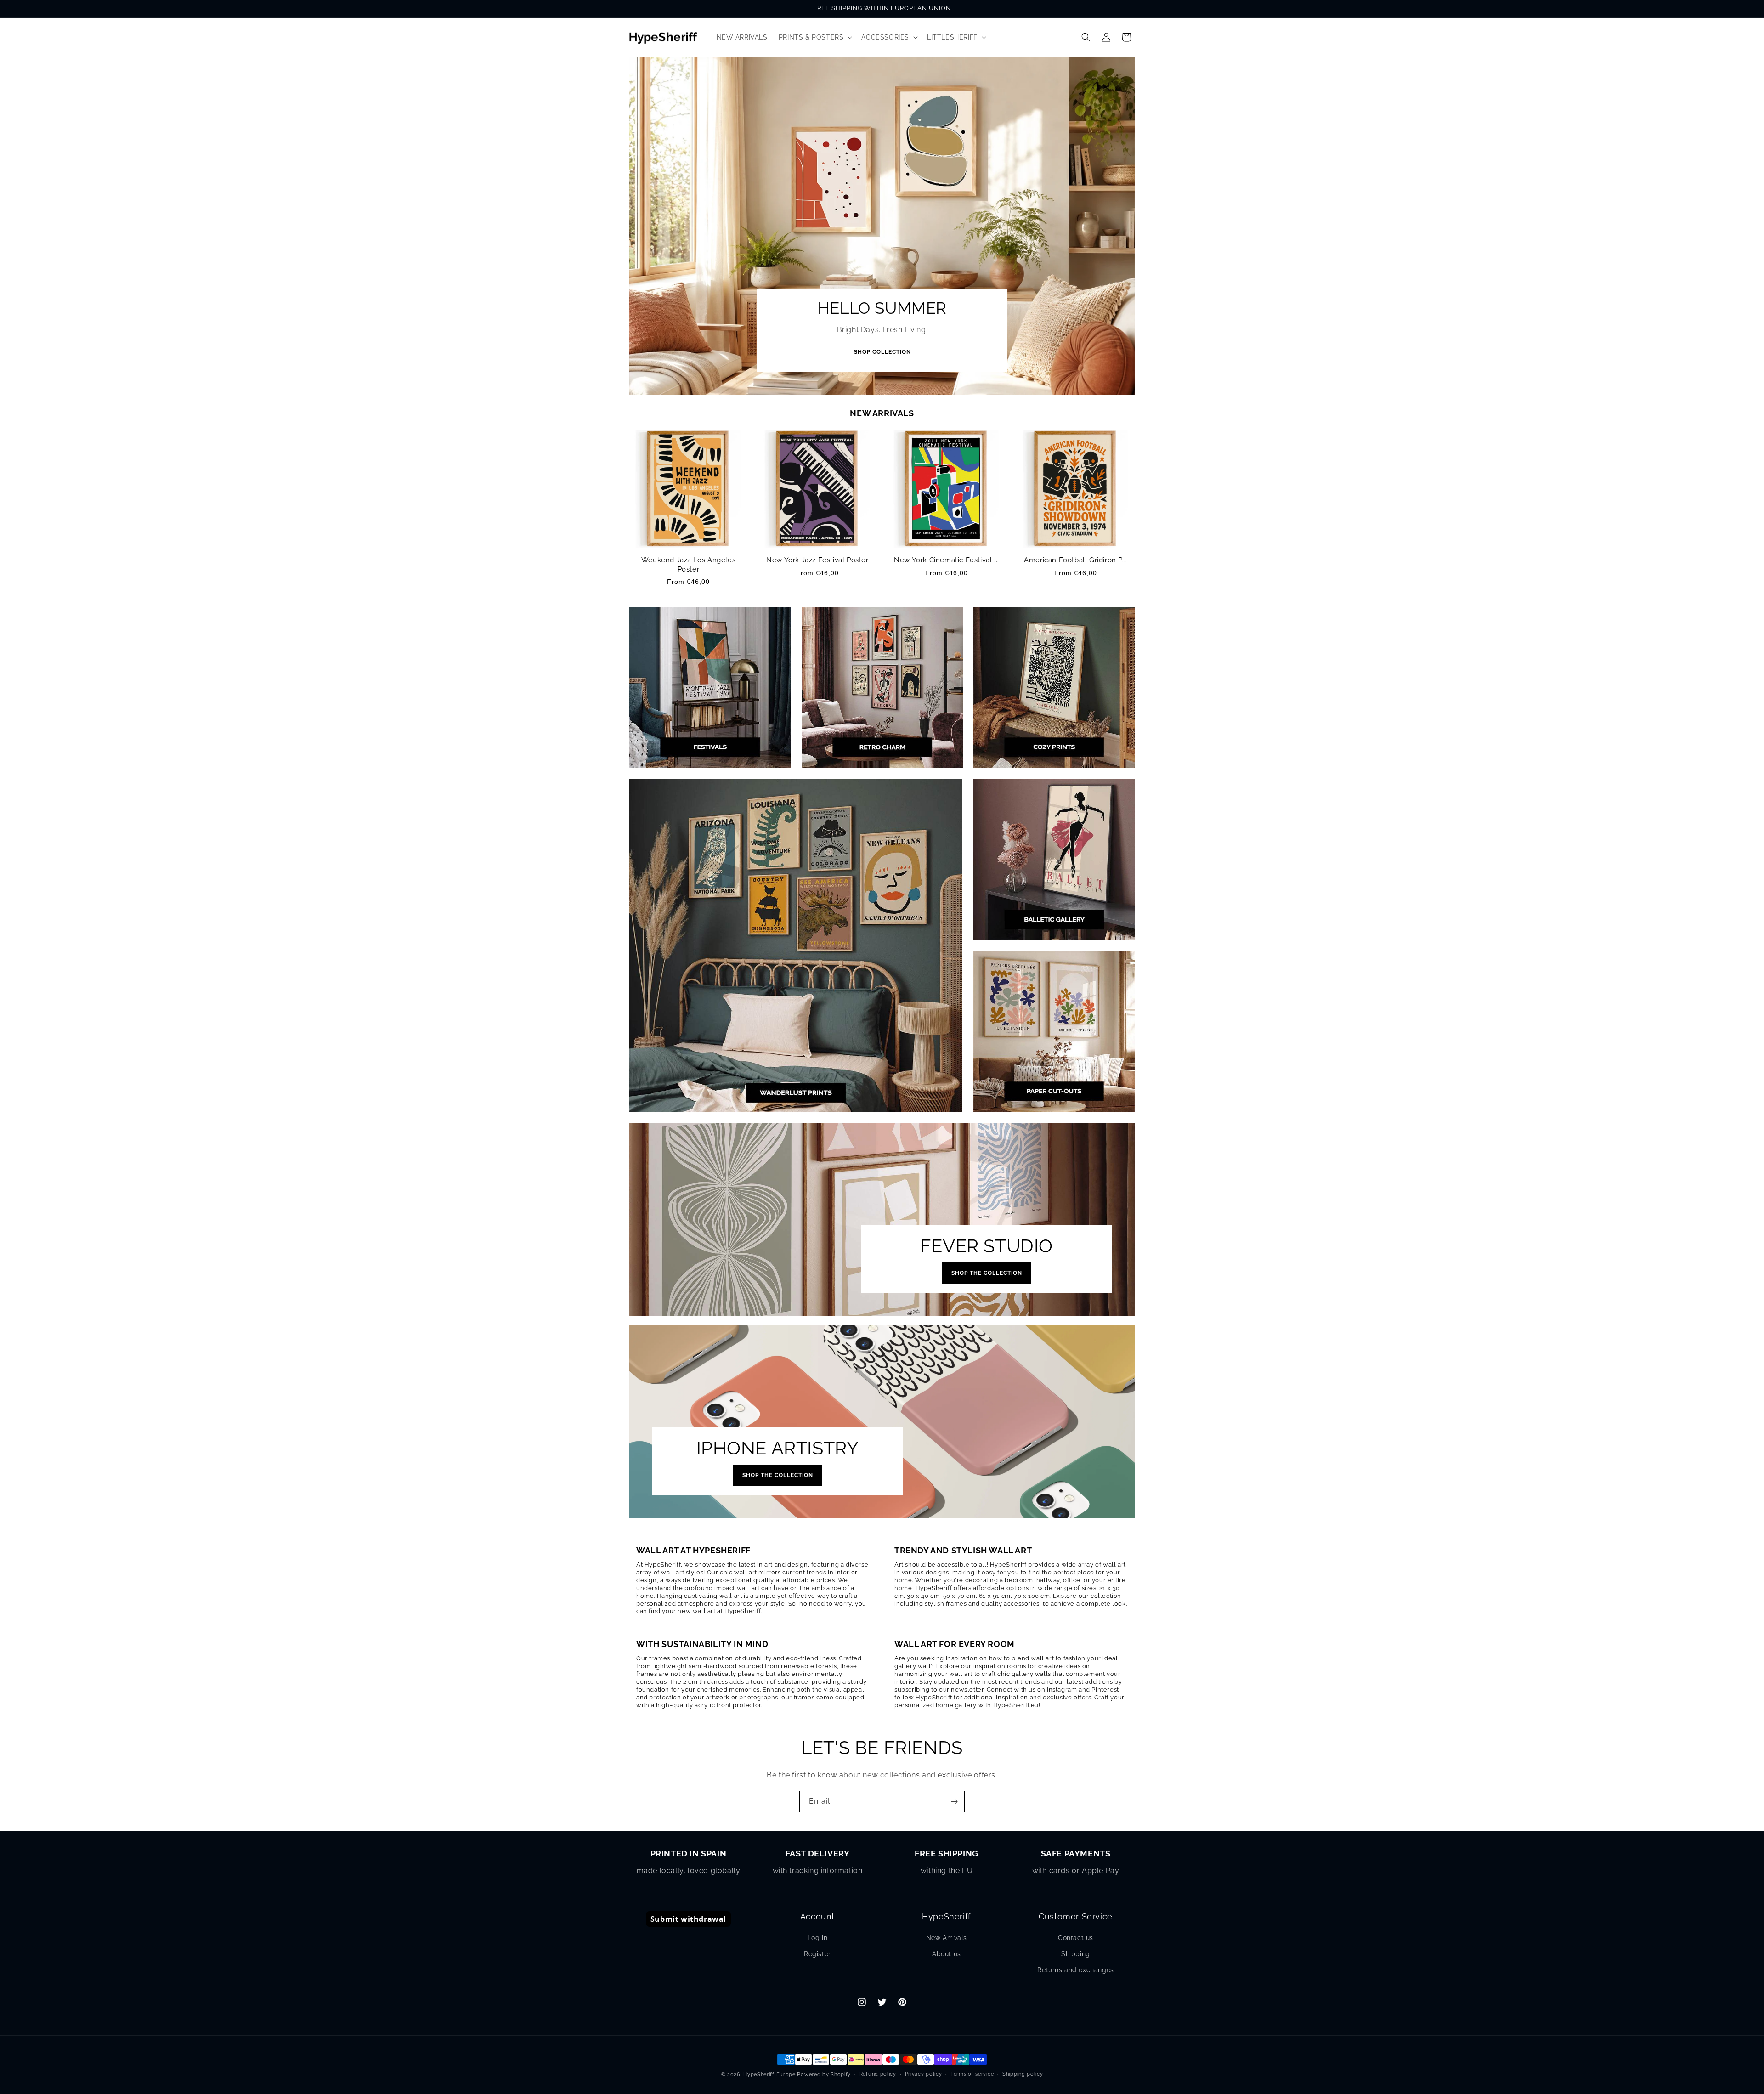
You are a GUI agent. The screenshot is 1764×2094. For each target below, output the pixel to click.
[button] (815, 37)
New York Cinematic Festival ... (947, 560)
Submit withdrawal (688, 1919)
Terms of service (972, 2074)
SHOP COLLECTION (882, 352)
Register (817, 1954)
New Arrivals (947, 1938)
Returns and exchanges (1076, 1970)
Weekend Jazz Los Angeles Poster (688, 565)
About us (947, 1954)
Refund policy (878, 2074)
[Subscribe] (954, 1802)
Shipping (1076, 1954)
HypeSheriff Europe (769, 2074)
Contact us (1076, 1938)
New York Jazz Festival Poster (817, 560)
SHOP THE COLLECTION (987, 1273)
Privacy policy (924, 2074)
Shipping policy (1023, 2074)
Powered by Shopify (824, 2074)
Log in (818, 1938)
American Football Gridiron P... (1076, 560)
